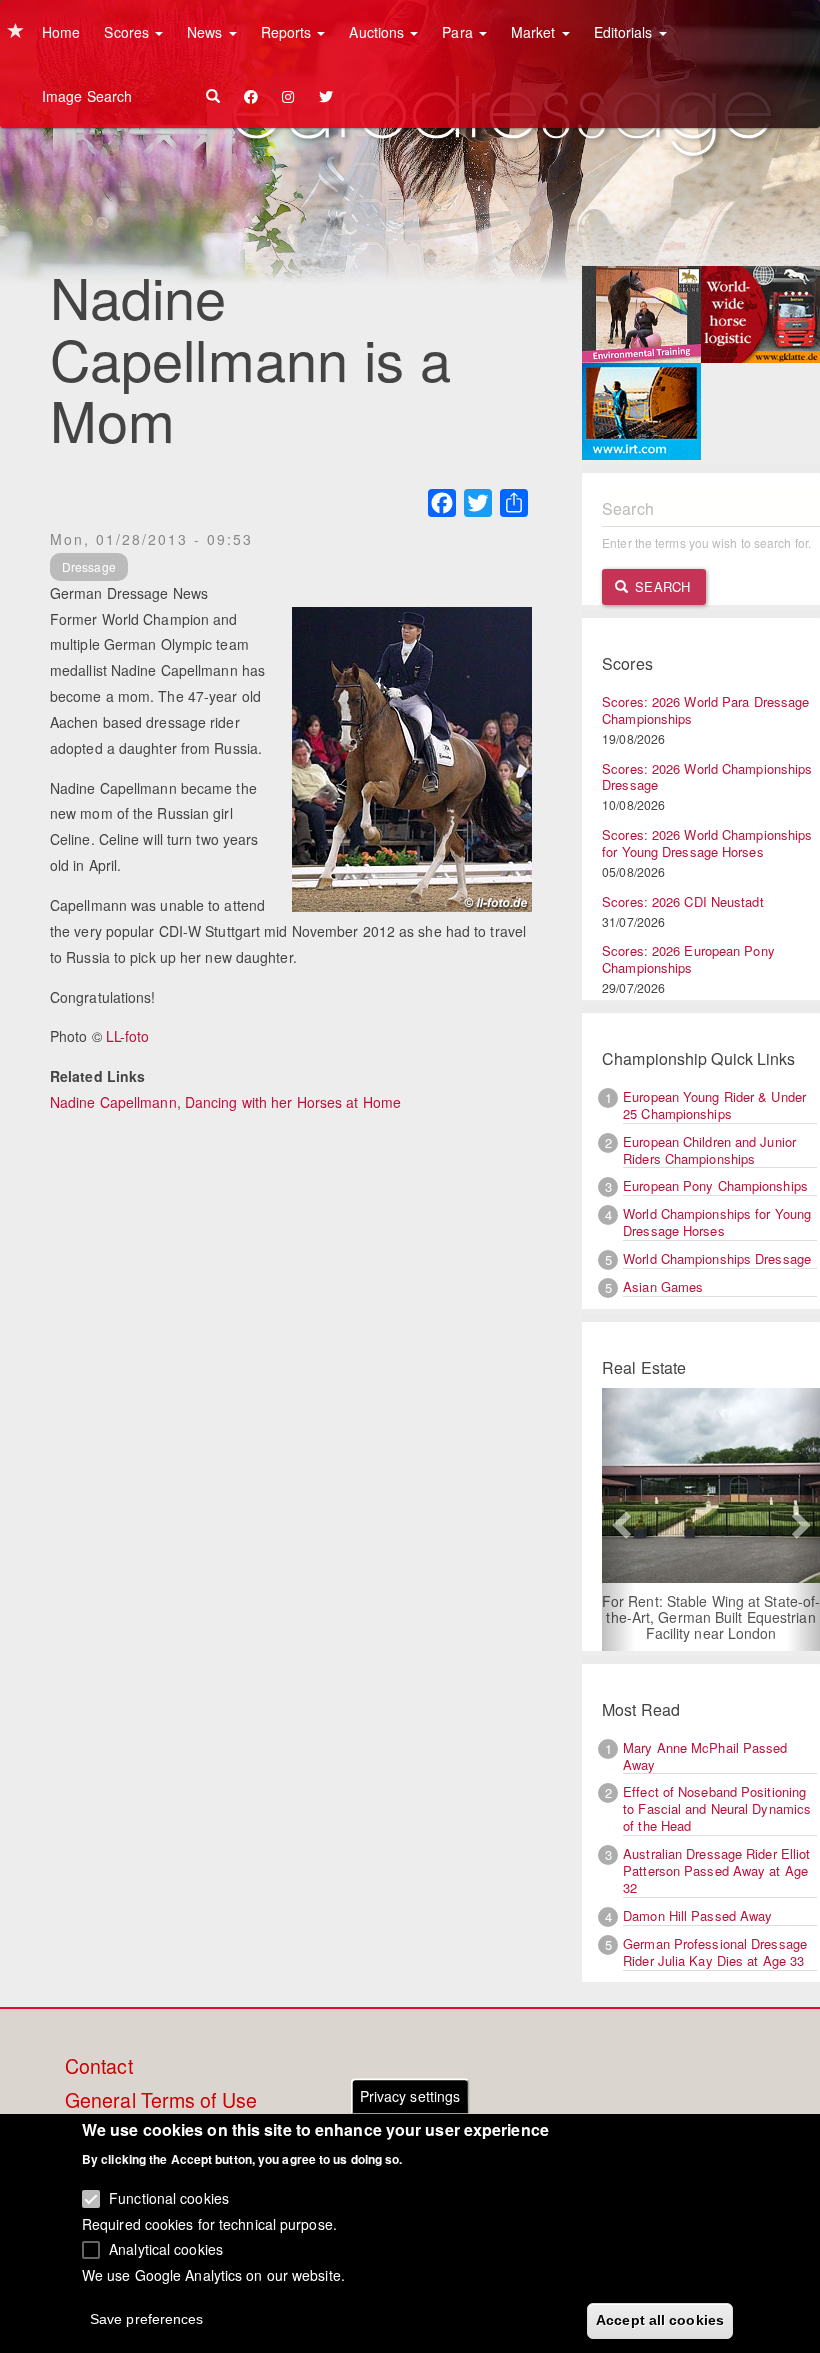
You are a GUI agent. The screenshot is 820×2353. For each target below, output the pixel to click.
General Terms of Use (161, 2101)
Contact (99, 2067)
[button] (618, 1519)
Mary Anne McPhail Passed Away (705, 1756)
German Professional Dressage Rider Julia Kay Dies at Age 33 (715, 1952)
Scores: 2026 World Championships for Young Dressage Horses (707, 843)
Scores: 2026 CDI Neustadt (683, 901)
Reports (288, 32)
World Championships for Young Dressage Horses (717, 1222)
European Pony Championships (715, 1185)
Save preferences (147, 2319)
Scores (128, 32)
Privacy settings (410, 2096)
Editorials (625, 32)
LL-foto (128, 1036)
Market (535, 32)
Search (660, 586)
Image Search (87, 96)
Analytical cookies (166, 2249)
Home (61, 32)
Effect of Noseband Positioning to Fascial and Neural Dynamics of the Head (717, 1808)
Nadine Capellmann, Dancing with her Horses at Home (225, 1102)
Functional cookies (169, 2198)
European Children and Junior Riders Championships (709, 1150)
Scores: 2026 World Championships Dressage (707, 777)
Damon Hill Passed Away (697, 1915)
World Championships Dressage (717, 1258)
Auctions (378, 32)
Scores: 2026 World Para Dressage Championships (705, 710)
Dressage (89, 566)
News (207, 32)
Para (459, 32)
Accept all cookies (660, 2320)
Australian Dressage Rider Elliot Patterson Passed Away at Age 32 (716, 1870)
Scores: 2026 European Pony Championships (688, 959)
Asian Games (663, 1286)
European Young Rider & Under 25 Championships (714, 1105)
